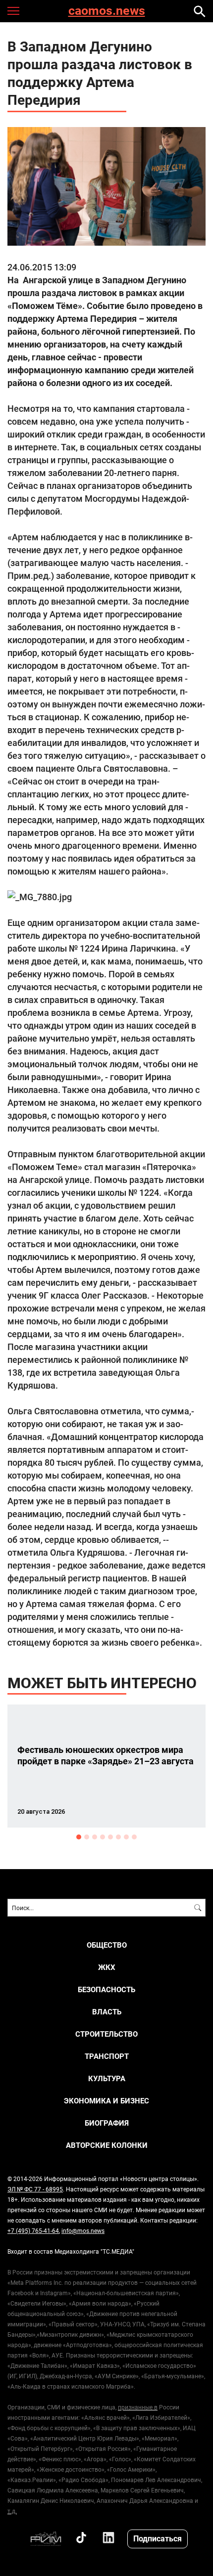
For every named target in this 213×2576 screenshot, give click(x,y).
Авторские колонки (107, 2145)
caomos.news (107, 11)
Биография (107, 2123)
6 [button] (118, 1837)
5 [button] (110, 1837)
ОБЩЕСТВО (107, 1945)
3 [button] (95, 1837)
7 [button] (126, 1837)
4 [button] (103, 1837)
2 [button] (87, 1837)
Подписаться (158, 2538)
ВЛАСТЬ (107, 2012)
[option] (106, 1766)
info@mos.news (83, 2230)
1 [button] (79, 1837)
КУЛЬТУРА (107, 2078)
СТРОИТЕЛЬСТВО (106, 2034)
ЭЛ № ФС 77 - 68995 (35, 2189)
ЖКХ (107, 1967)
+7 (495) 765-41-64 (33, 2230)
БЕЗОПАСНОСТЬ (106, 1989)
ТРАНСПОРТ (107, 2056)
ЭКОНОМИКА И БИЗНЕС (106, 2101)
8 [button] (134, 1837)
